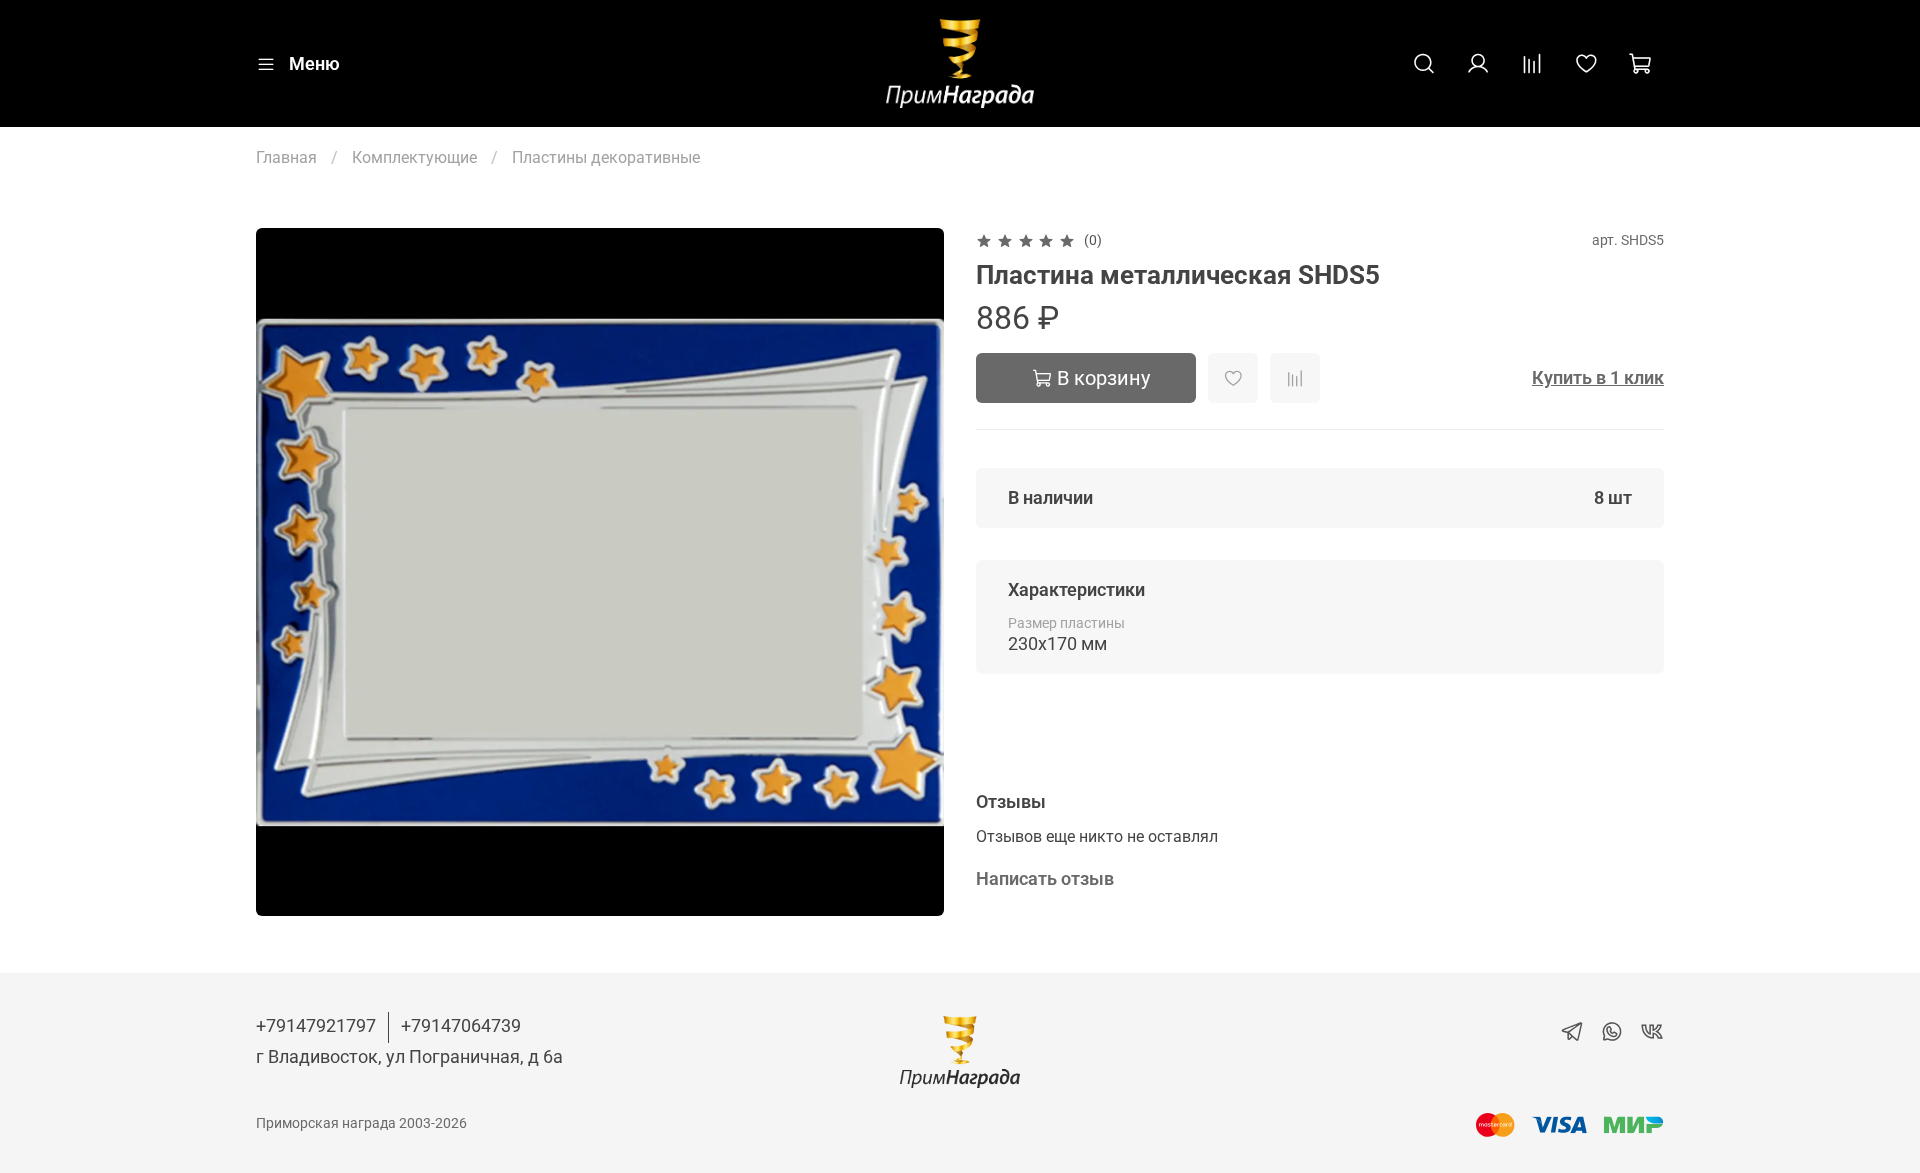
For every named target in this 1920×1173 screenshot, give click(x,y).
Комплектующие (414, 157)
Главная (286, 157)
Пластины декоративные (606, 157)
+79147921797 (316, 1025)
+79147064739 (461, 1025)
